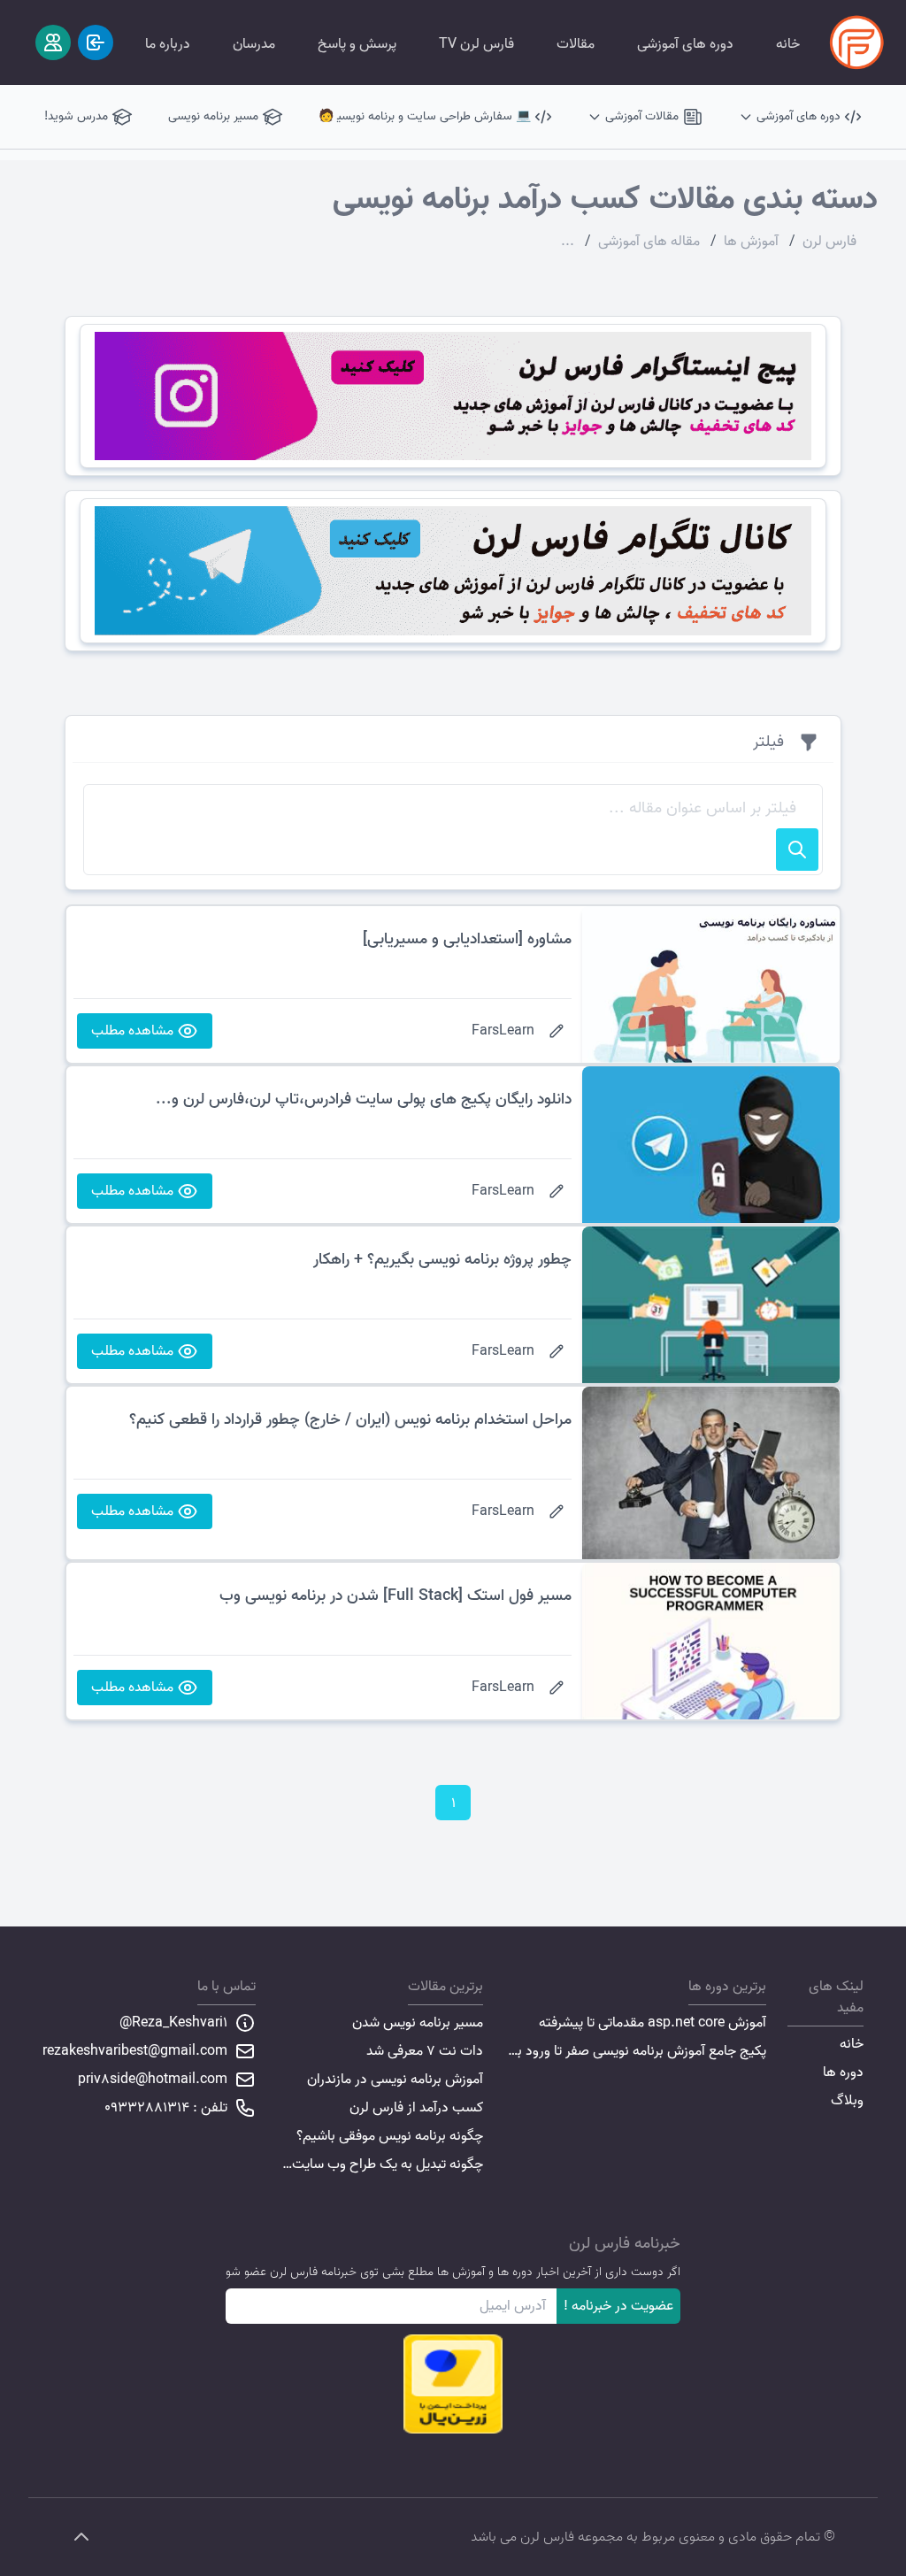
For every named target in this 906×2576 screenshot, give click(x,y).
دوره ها (843, 2072)
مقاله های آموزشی (649, 242)
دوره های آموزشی (685, 44)
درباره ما (168, 44)
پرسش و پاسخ (357, 44)
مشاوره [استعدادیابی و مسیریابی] (467, 939)
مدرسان (254, 44)
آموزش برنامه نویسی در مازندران (395, 2080)
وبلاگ (847, 2101)
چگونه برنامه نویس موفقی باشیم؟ (390, 2136)
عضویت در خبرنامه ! (618, 2306)
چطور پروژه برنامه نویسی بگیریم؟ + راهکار (442, 1260)
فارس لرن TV (476, 44)
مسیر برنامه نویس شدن (418, 2023)
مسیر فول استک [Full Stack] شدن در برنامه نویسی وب (395, 1596)
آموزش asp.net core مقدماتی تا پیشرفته (653, 2023)
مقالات (576, 44)
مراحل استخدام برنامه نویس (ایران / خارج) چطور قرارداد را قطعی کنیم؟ (350, 1420)
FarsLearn (503, 1031)
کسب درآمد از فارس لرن (416, 2108)
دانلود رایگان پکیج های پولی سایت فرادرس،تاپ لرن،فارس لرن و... (364, 1100)
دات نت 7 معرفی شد (425, 2051)
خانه (788, 44)
